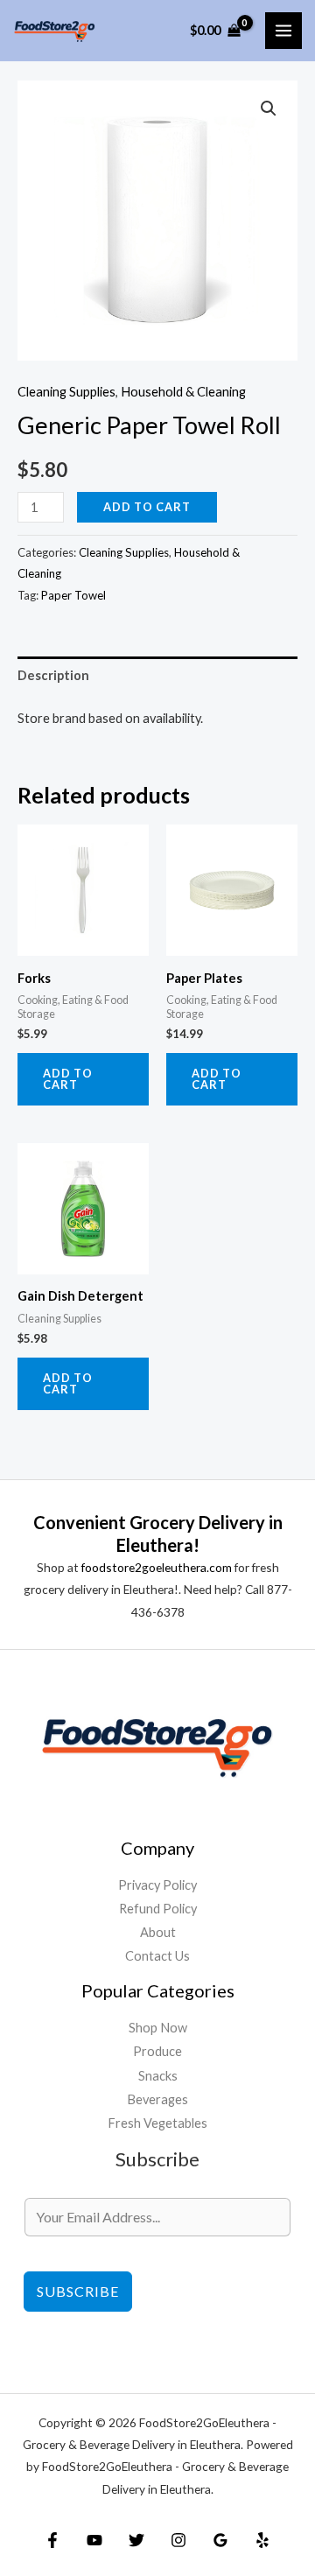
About (158, 1932)
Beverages (157, 2099)
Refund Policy (158, 1909)
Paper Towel (73, 595)
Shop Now (158, 2028)
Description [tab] (53, 675)
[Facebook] (52, 2540)
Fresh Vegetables (157, 2123)
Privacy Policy (157, 1885)
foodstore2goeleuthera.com (157, 1567)
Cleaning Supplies (66, 392)
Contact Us (157, 1956)
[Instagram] (178, 2540)
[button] (269, 109)
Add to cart (147, 507)
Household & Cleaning (183, 392)
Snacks (158, 2076)
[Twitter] (136, 2540)
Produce (157, 2051)
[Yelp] (262, 2540)
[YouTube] (94, 2540)
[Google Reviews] (220, 2540)
